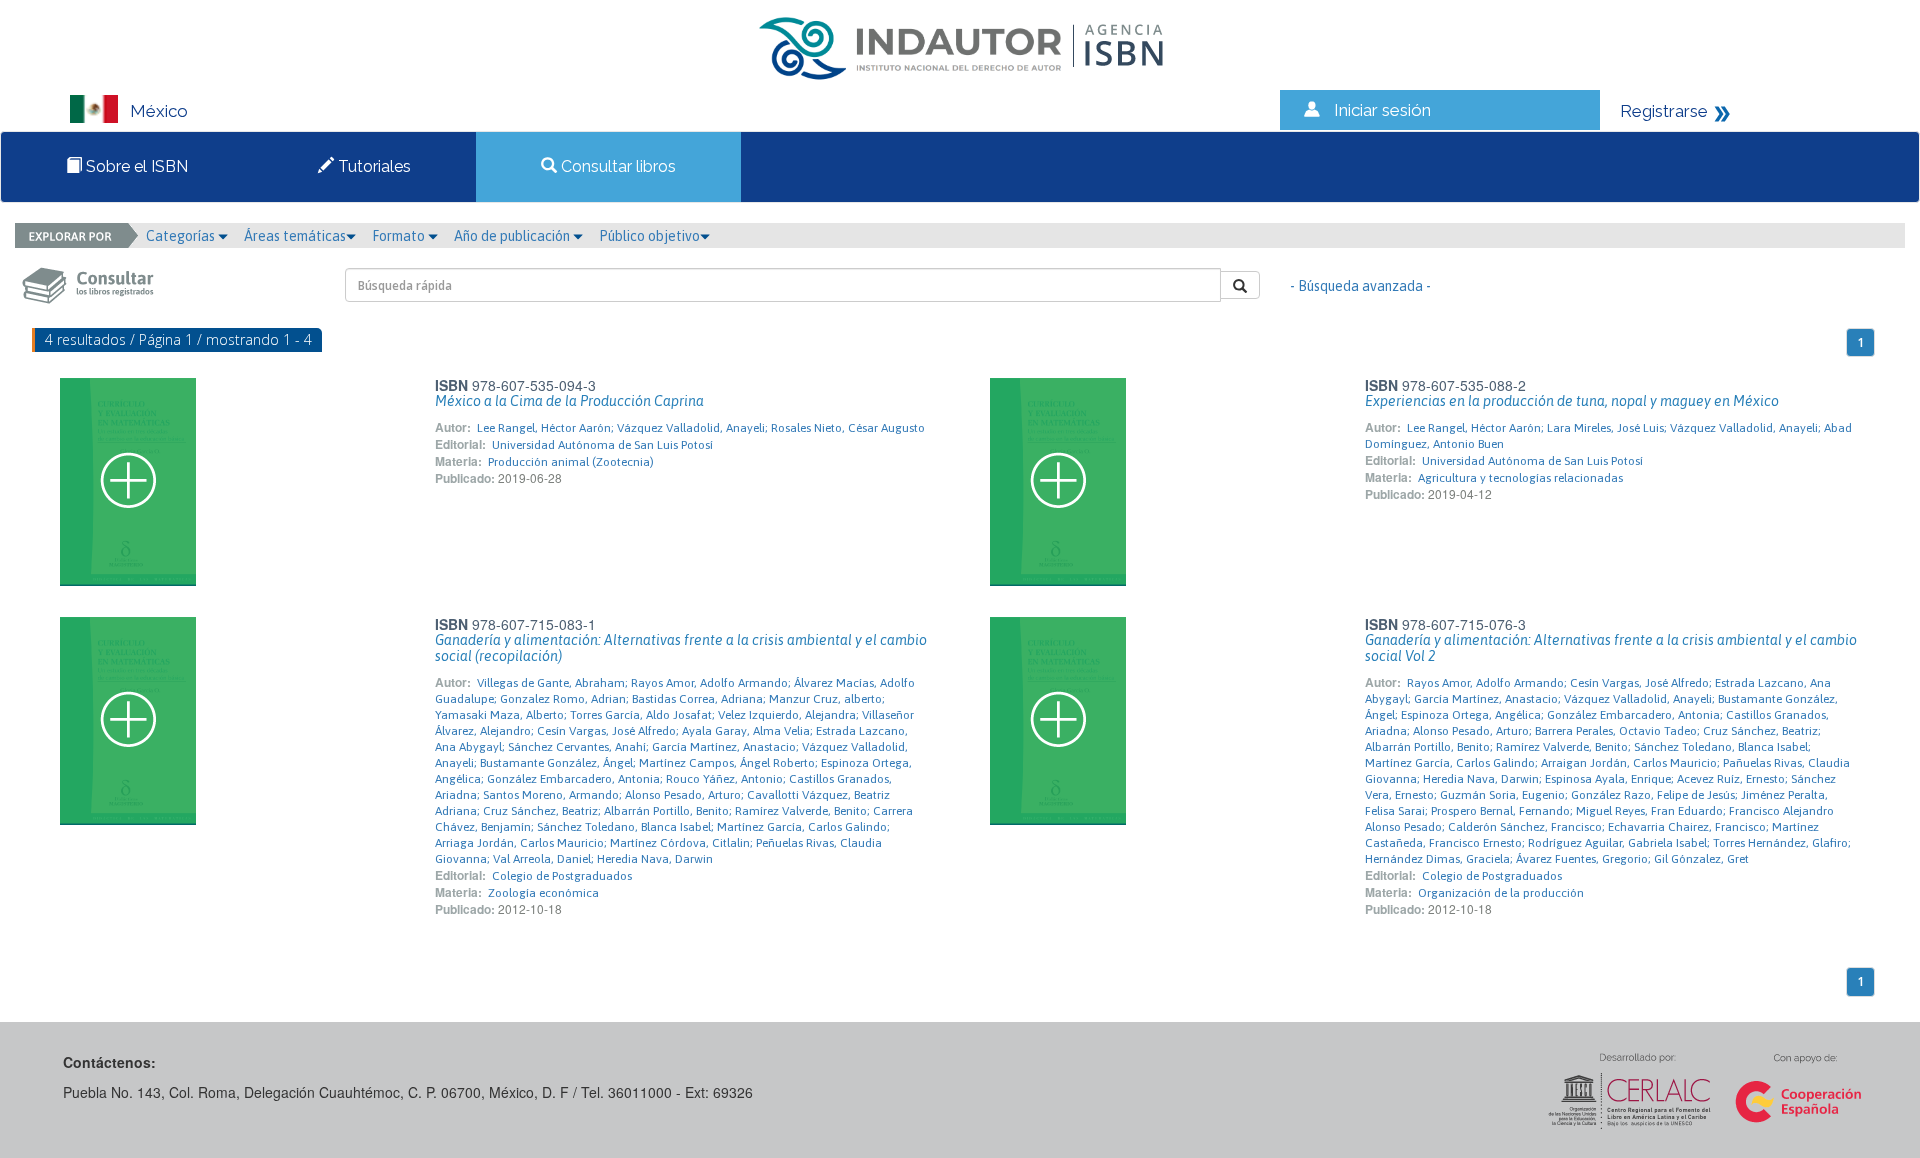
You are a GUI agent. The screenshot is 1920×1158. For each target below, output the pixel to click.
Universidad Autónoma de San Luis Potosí (602, 445)
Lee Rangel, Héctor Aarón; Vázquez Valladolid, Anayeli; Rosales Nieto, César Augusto (701, 428)
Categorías (182, 236)
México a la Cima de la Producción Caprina (569, 401)
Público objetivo (649, 236)
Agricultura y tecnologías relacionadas (1520, 478)
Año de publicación (513, 236)
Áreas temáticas (295, 236)
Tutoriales (372, 166)
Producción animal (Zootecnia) (571, 462)
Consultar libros (616, 166)
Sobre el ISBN (135, 166)
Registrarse (1664, 111)
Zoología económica (543, 893)
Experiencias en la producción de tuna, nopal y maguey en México (1572, 401)
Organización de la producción (1501, 893)
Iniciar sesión (1382, 110)
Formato (400, 236)
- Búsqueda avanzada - (1360, 286)
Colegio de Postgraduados (562, 876)
